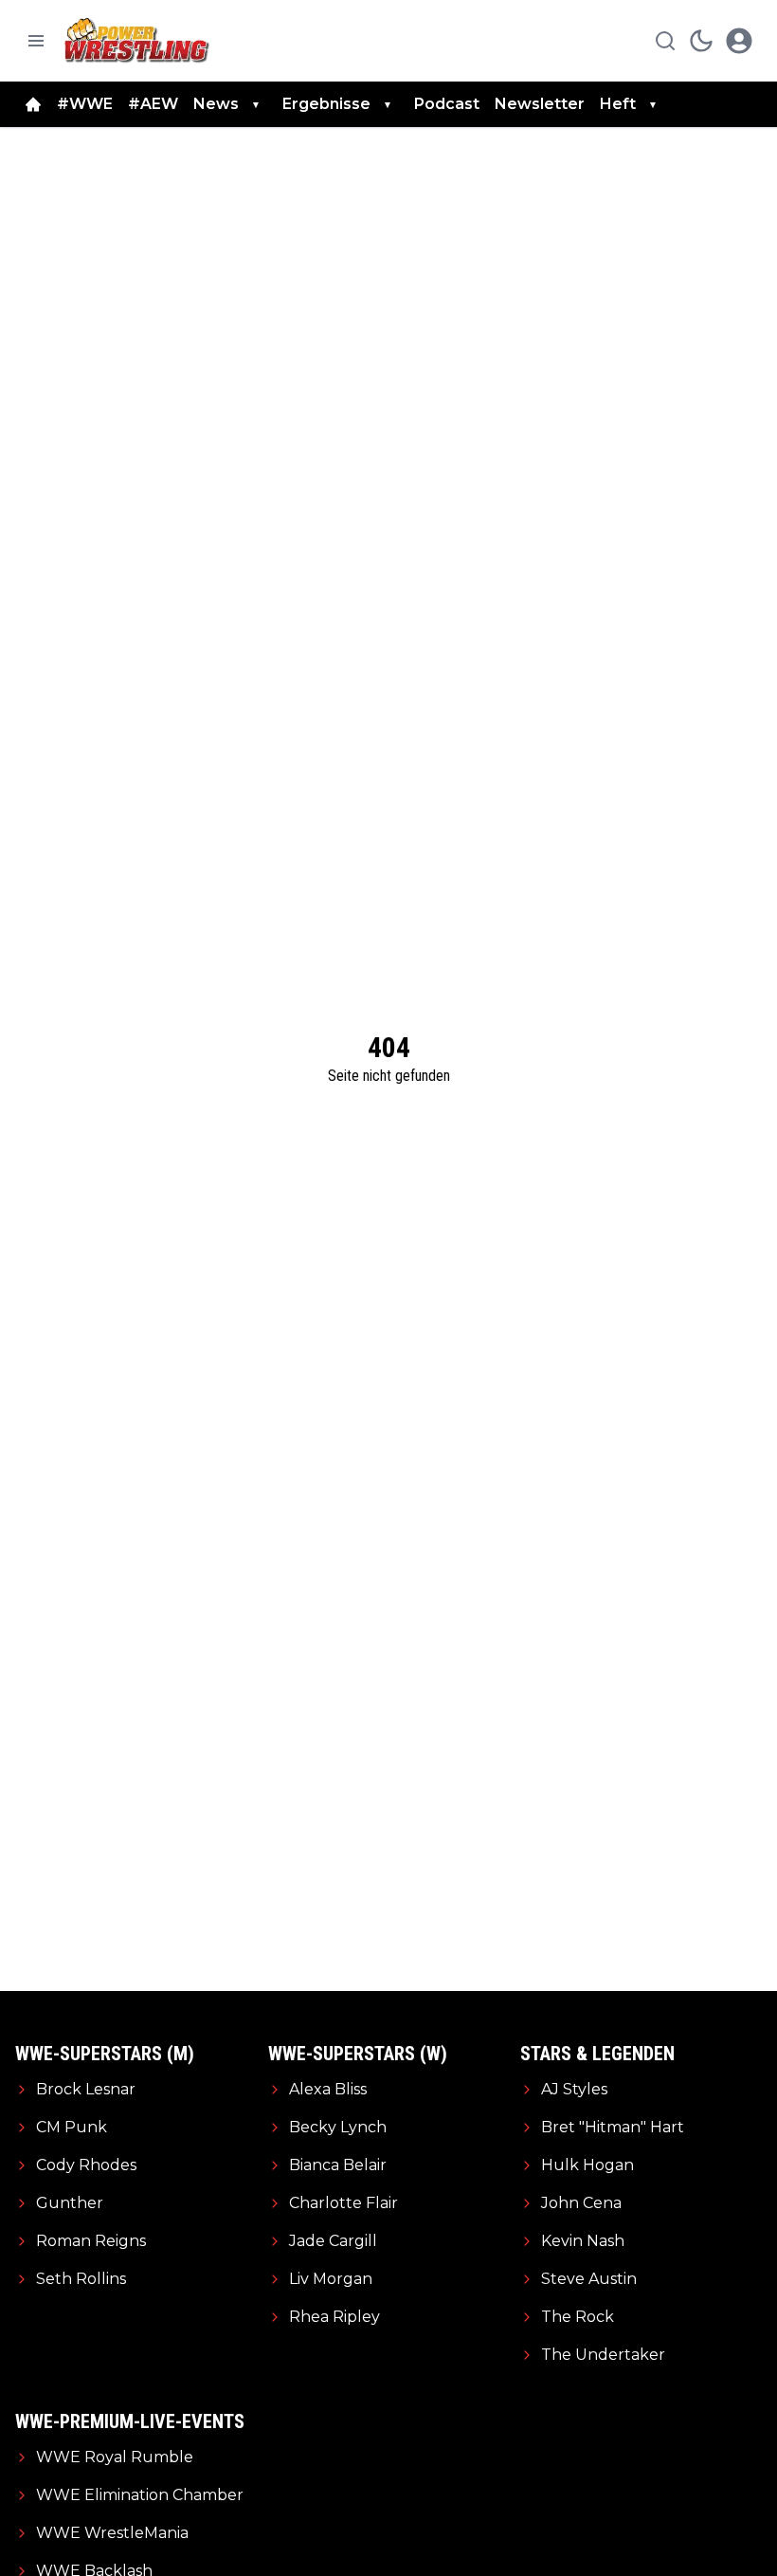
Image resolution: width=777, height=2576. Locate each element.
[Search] (665, 41)
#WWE (85, 104)
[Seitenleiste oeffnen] (36, 41)
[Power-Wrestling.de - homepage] (139, 40)
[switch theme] (701, 41)
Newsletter (540, 104)
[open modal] (739, 41)
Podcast (447, 104)
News (216, 104)
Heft (618, 104)
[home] (33, 104)
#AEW (153, 104)
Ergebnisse (326, 104)
